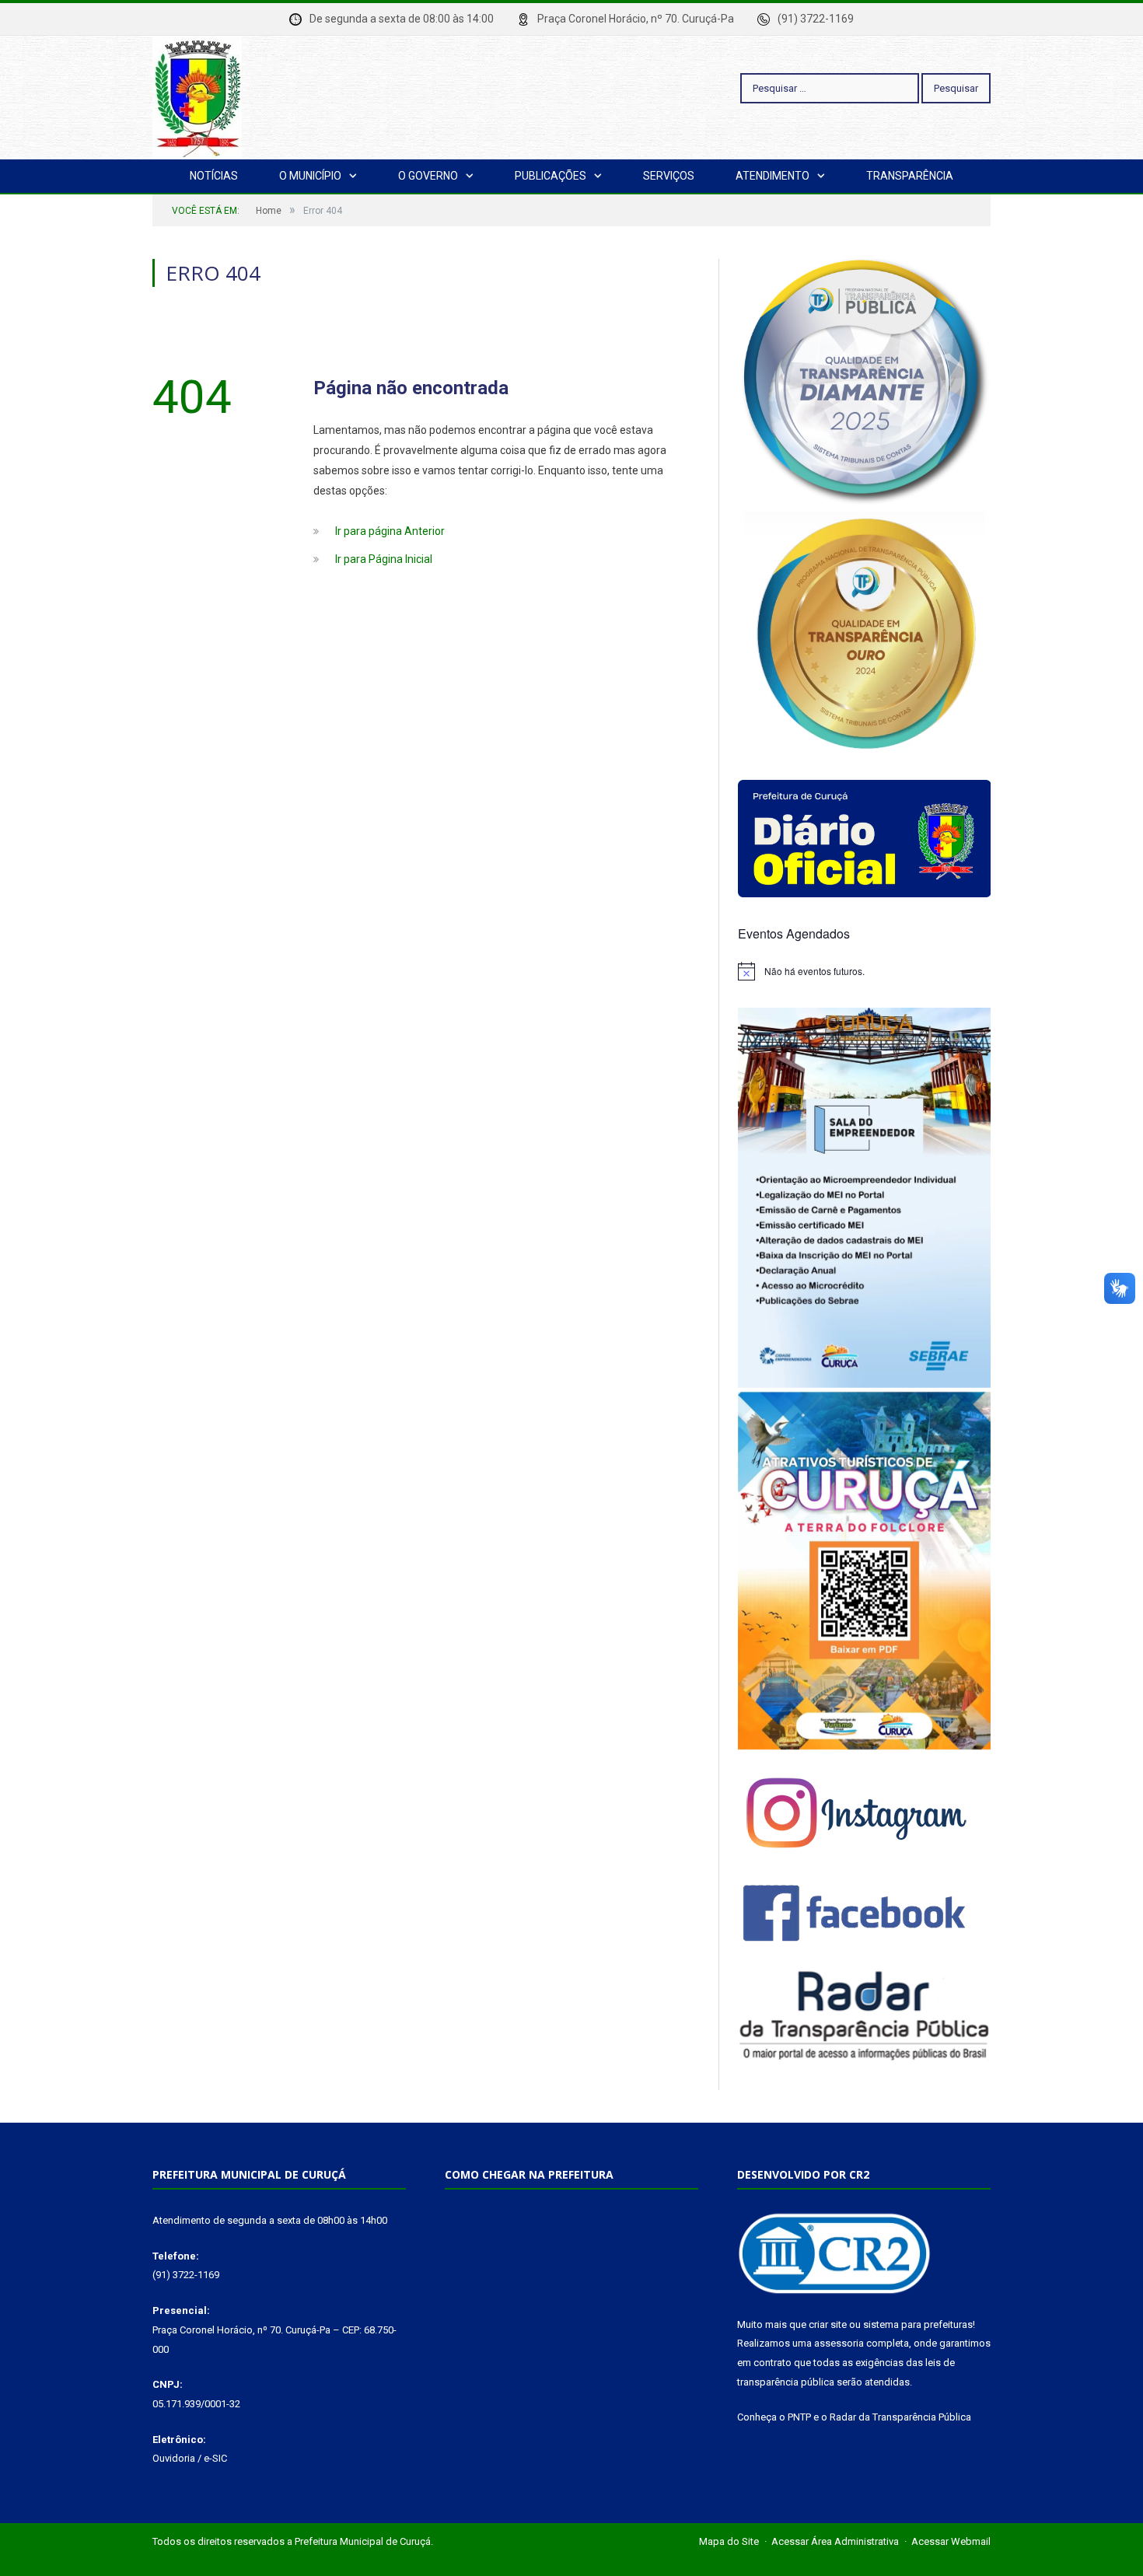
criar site (828, 2324)
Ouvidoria (174, 2458)
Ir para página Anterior (390, 531)
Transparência (910, 176)
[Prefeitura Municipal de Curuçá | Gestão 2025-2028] (197, 95)
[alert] (864, 971)
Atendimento (772, 176)
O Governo (428, 176)
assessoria (839, 2343)
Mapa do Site (729, 2541)
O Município (310, 176)
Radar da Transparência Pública (900, 2417)
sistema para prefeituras (918, 2324)
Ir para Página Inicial (384, 559)
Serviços (669, 176)
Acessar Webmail (951, 2541)
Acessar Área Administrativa (835, 2541)
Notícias (214, 176)
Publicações (551, 176)
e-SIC (215, 2458)
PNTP (799, 2417)
